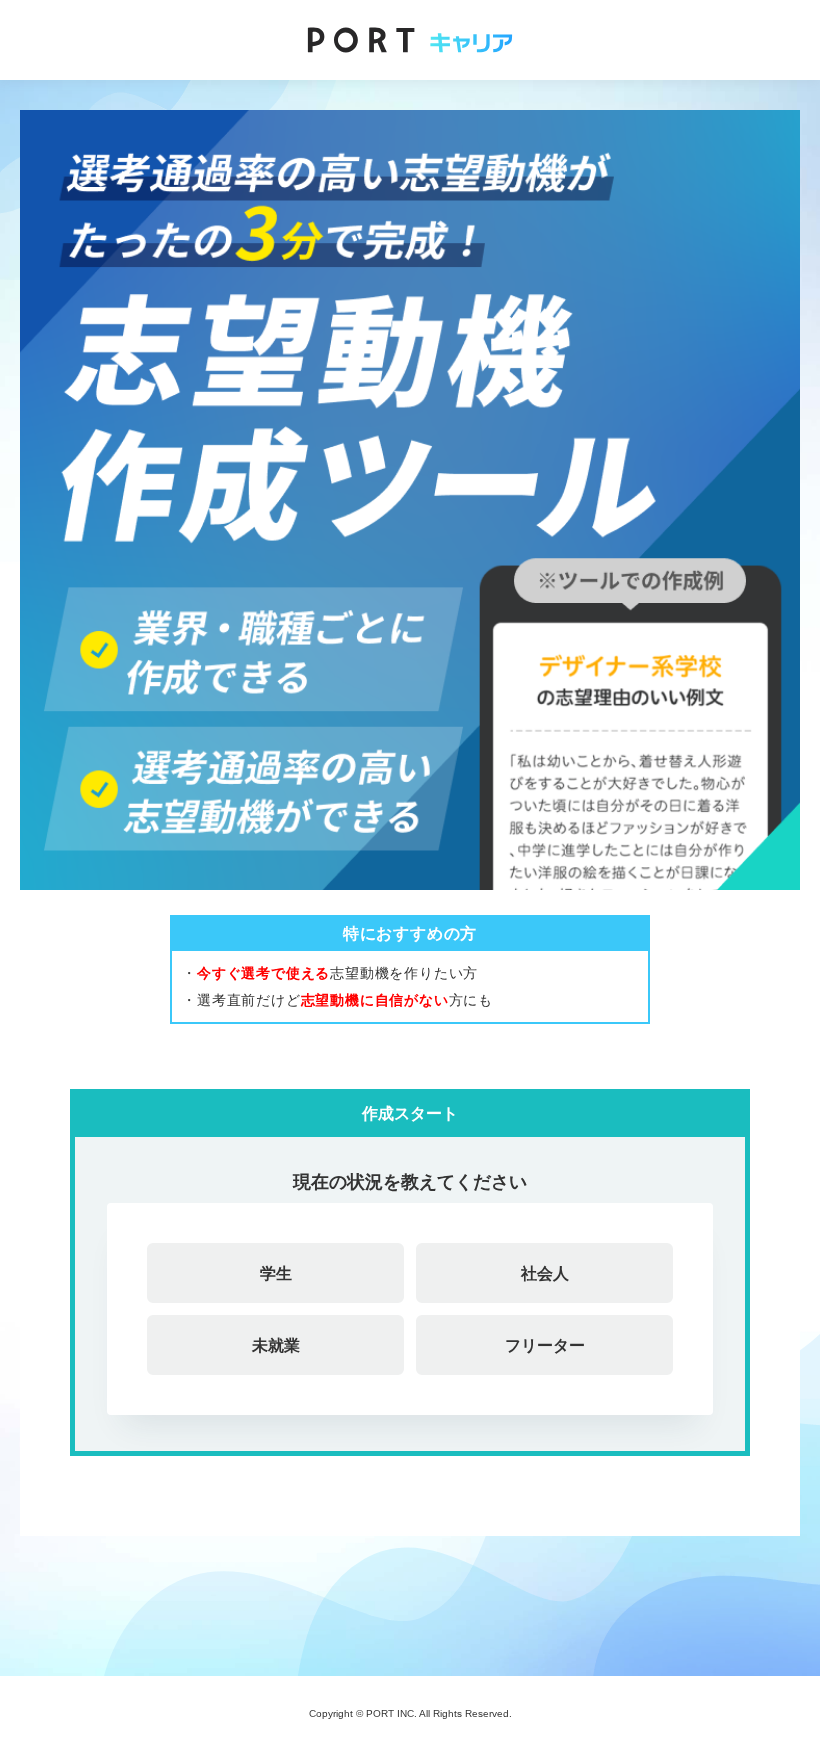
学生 (276, 1273)
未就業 (276, 1345)
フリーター (545, 1345)
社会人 (545, 1273)
